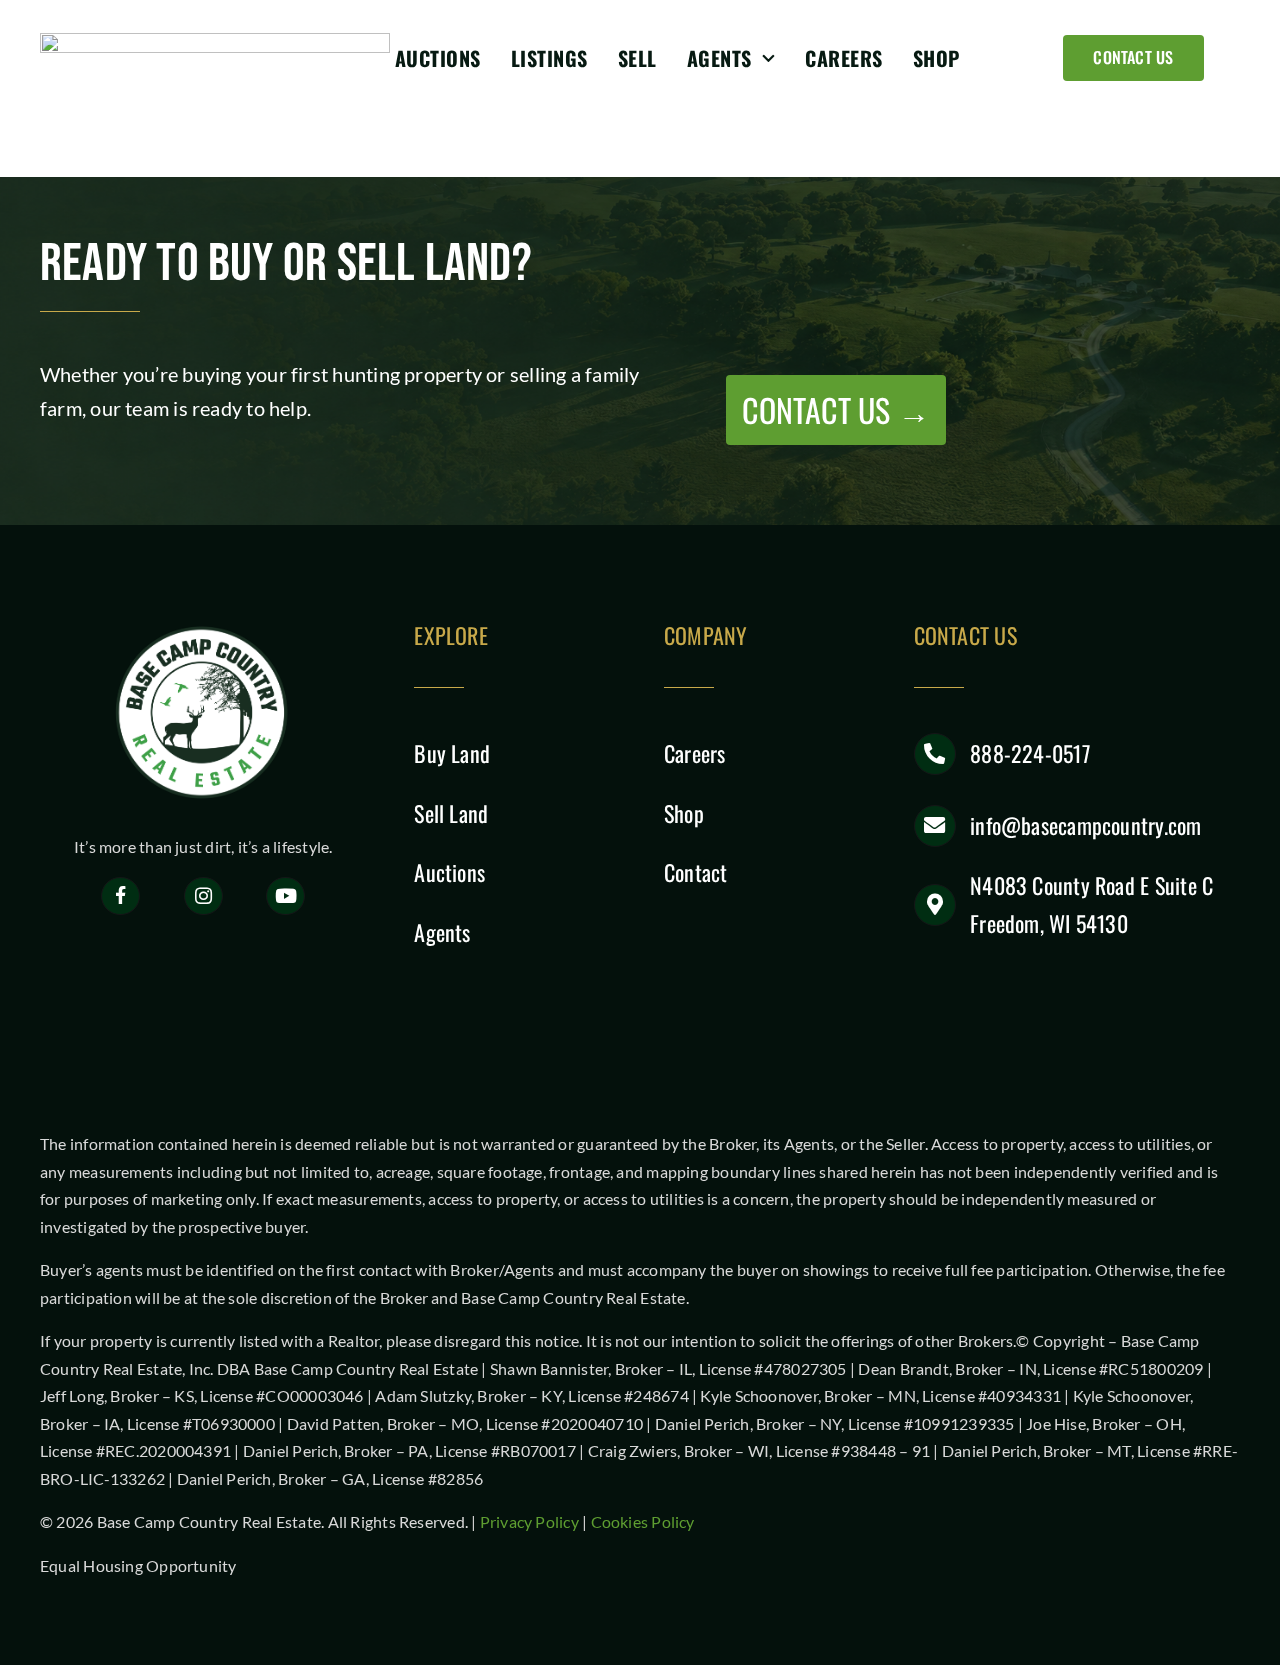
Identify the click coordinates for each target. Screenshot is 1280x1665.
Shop (684, 813)
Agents (442, 932)
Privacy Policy (529, 1521)
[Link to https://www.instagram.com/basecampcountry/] (203, 896)
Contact (696, 872)
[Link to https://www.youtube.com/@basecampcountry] (285, 896)
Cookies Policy (643, 1521)
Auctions (449, 872)
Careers (695, 753)
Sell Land (451, 813)
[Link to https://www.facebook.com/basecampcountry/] (120, 896)
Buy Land (452, 753)
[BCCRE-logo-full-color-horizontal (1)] (215, 40)
